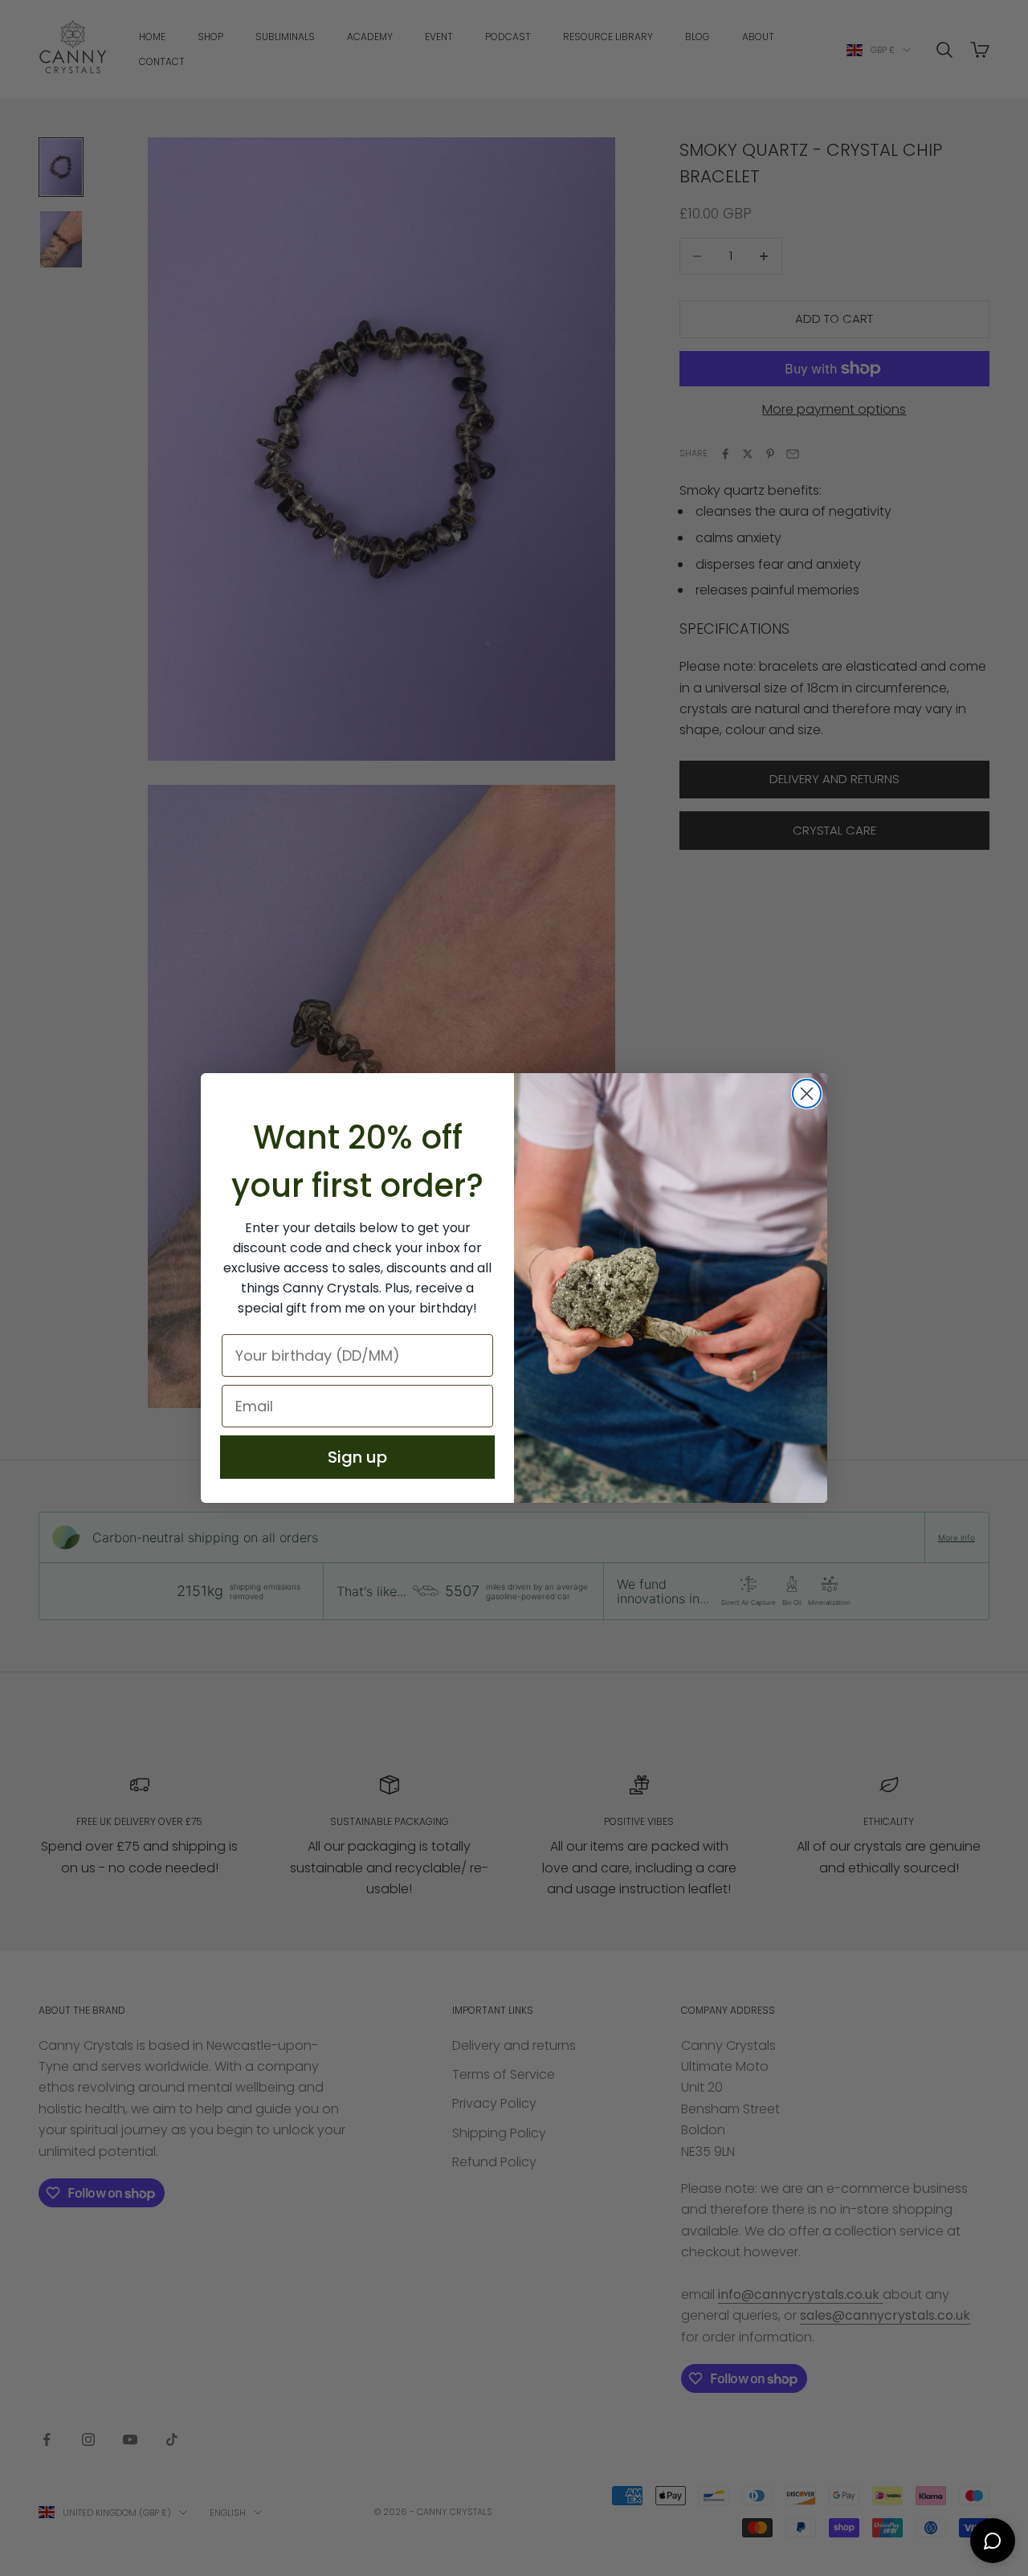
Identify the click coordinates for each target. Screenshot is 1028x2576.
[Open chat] (993, 2541)
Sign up (357, 1457)
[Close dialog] (807, 1094)
